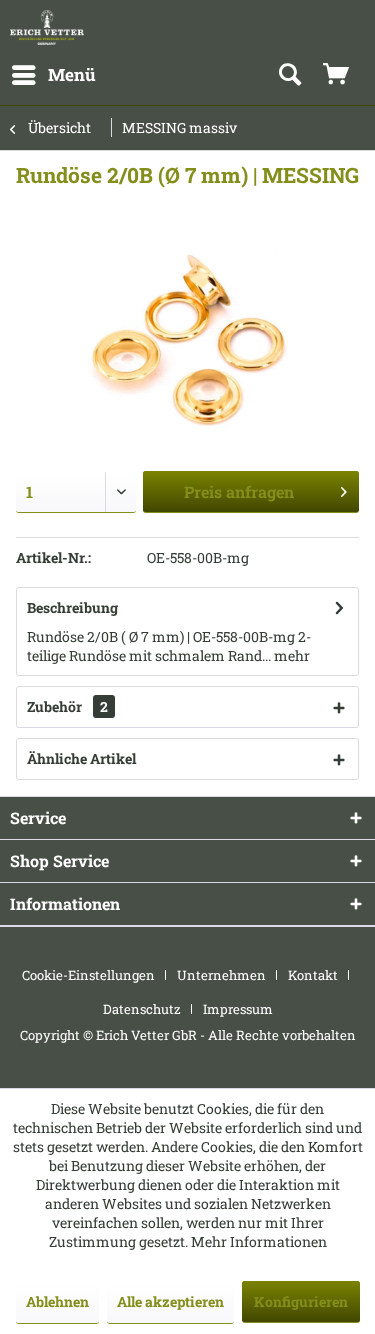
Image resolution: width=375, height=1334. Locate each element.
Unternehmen (221, 975)
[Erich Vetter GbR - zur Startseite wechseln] (47, 27)
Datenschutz (142, 1009)
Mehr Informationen (259, 1241)
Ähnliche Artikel (81, 758)
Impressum (238, 1009)
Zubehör (67, 706)
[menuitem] (53, 75)
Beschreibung (72, 607)
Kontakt (313, 975)
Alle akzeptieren (170, 1301)
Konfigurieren (301, 1301)
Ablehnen (57, 1301)
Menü (72, 74)
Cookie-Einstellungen (88, 975)
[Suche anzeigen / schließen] (289, 75)
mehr (290, 655)
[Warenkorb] (340, 75)
